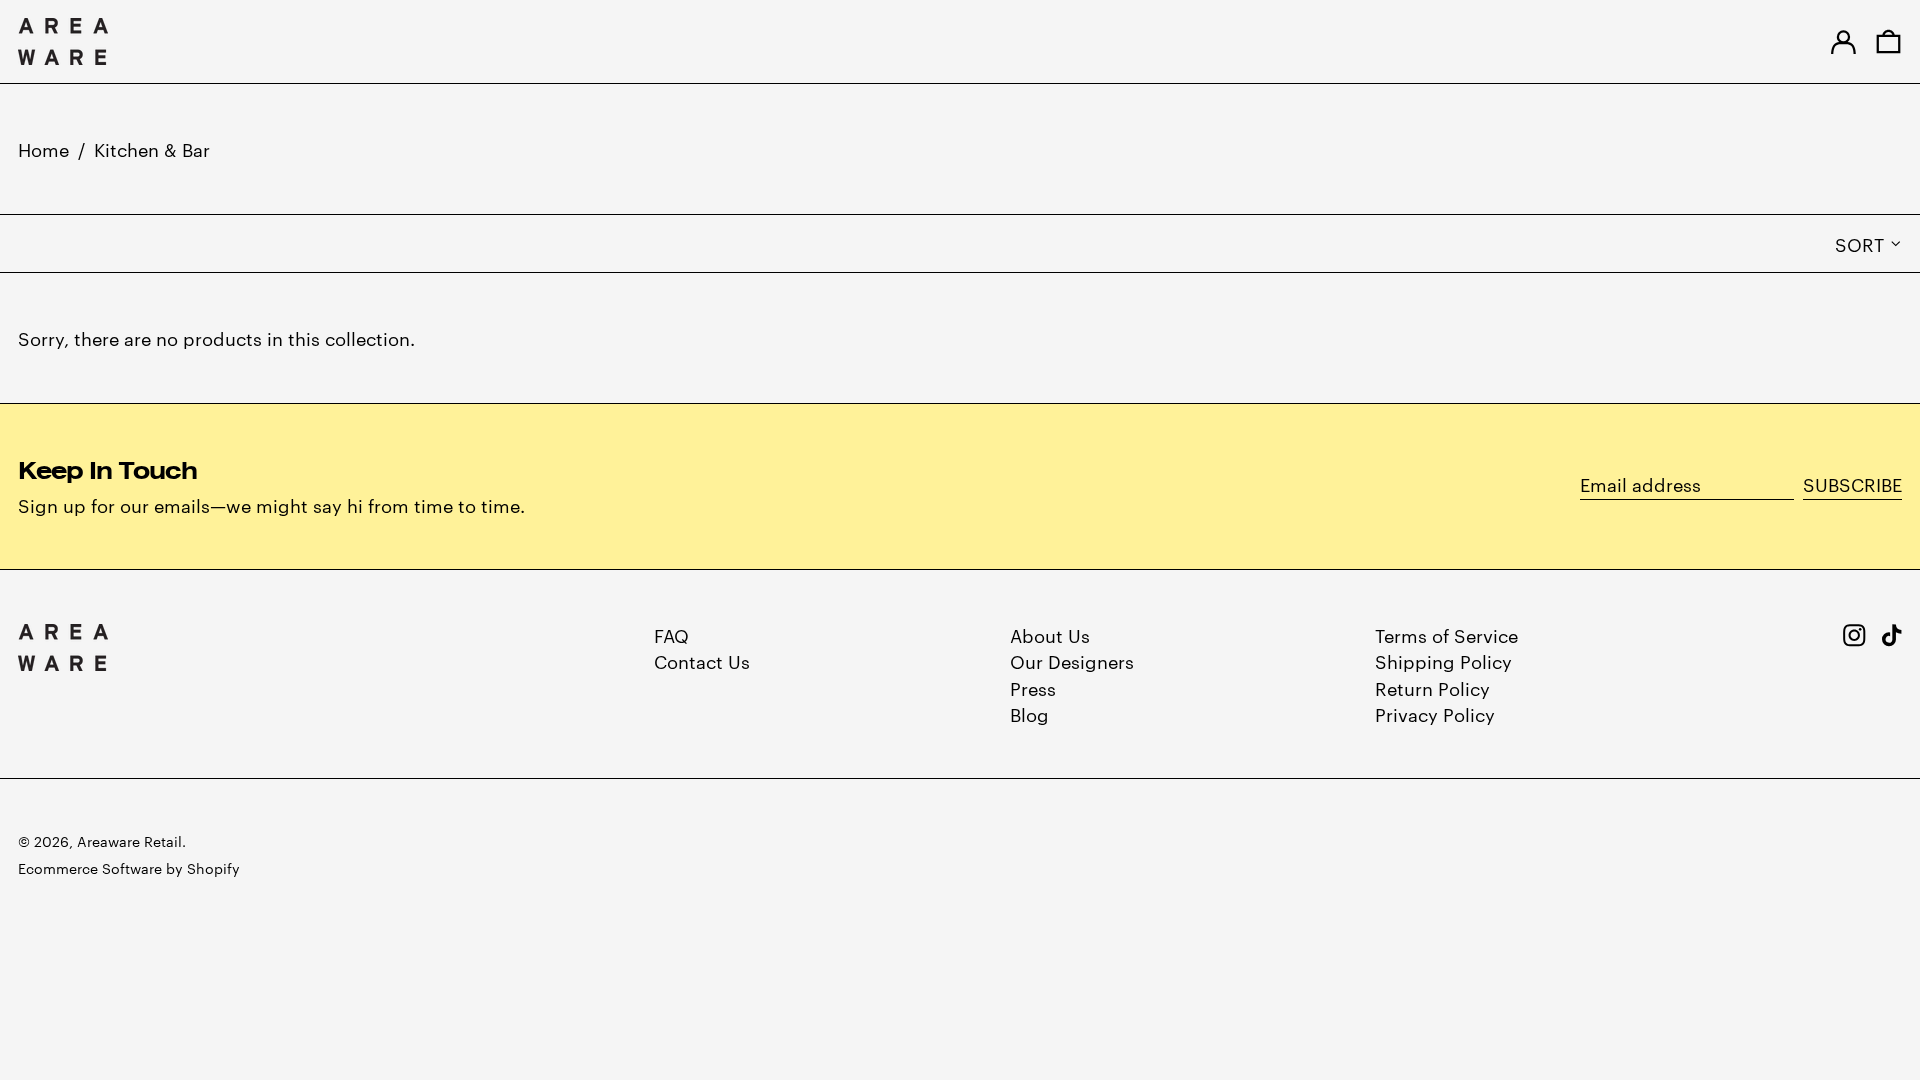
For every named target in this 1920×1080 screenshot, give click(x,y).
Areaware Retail (129, 841)
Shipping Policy (1443, 660)
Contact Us (702, 660)
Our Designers (1072, 660)
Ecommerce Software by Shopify (129, 868)
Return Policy (1432, 687)
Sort (1859, 243)
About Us (1050, 634)
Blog (1029, 713)
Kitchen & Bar (152, 148)
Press (1033, 687)
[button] (1888, 41)
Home (43, 148)
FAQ (671, 634)
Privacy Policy (1435, 713)
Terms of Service (1446, 634)
